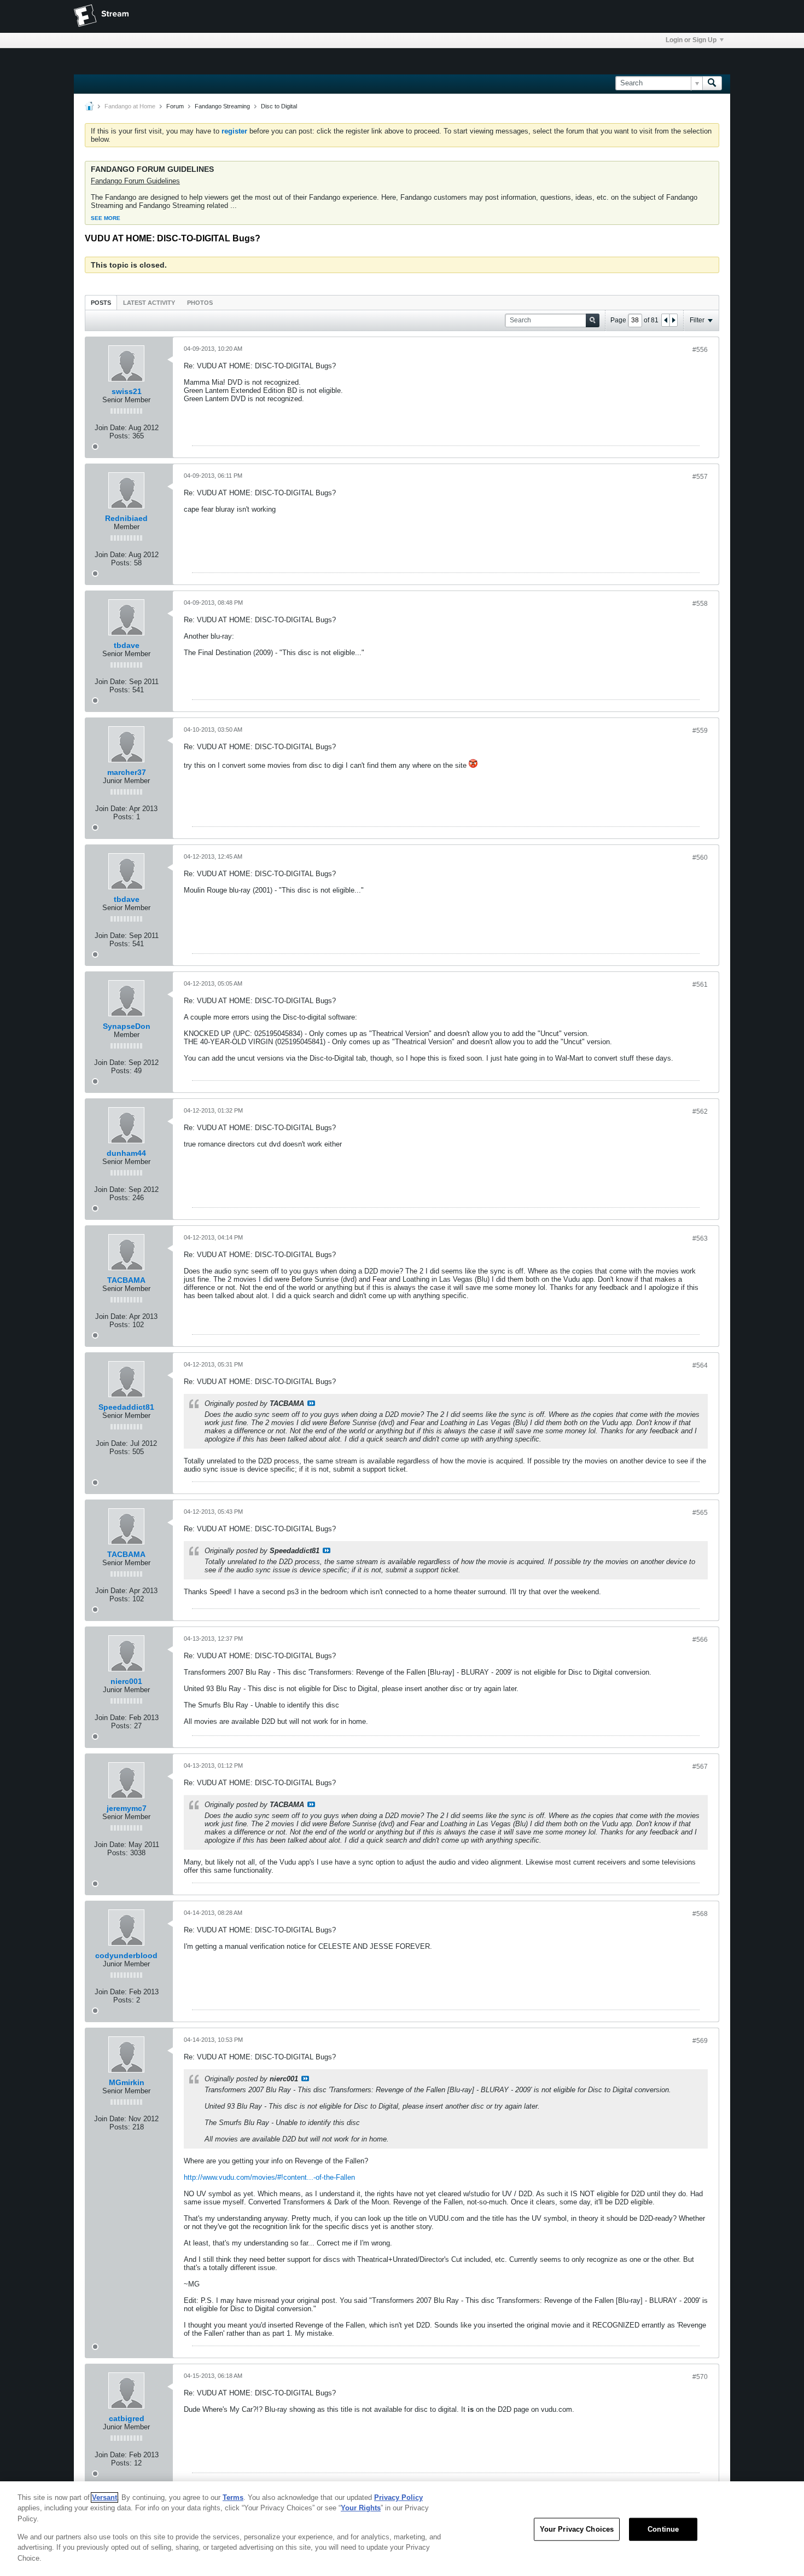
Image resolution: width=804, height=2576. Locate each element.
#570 (700, 2377)
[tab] (101, 302)
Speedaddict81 (126, 1407)
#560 (700, 858)
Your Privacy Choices (577, 2529)
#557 (700, 477)
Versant (104, 2497)
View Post (311, 1403)
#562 (700, 1112)
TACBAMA (126, 1280)
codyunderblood (126, 1955)
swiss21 (127, 391)
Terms (233, 2497)
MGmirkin (127, 2082)
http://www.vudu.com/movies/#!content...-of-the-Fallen (269, 2177)
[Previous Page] (666, 320)
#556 (700, 350)
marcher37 (127, 772)
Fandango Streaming (222, 106)
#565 (700, 1513)
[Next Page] (673, 320)
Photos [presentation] (200, 303)
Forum (175, 106)
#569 (700, 2041)
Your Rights (361, 2508)
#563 (700, 1238)
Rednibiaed (126, 518)
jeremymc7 (127, 1808)
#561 (700, 985)
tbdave (127, 645)
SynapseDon (127, 1026)
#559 (700, 731)
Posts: (120, 436)
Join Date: (111, 428)
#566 (700, 1640)
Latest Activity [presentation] (149, 303)
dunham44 (126, 1153)
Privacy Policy (398, 2497)
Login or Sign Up (691, 40)
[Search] (712, 83)
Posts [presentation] (101, 303)
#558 (700, 604)
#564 (700, 1365)
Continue (663, 2529)
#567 (700, 1767)
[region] (402, 2529)
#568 (700, 1914)
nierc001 (126, 1681)
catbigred (127, 2418)
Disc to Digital (279, 106)
